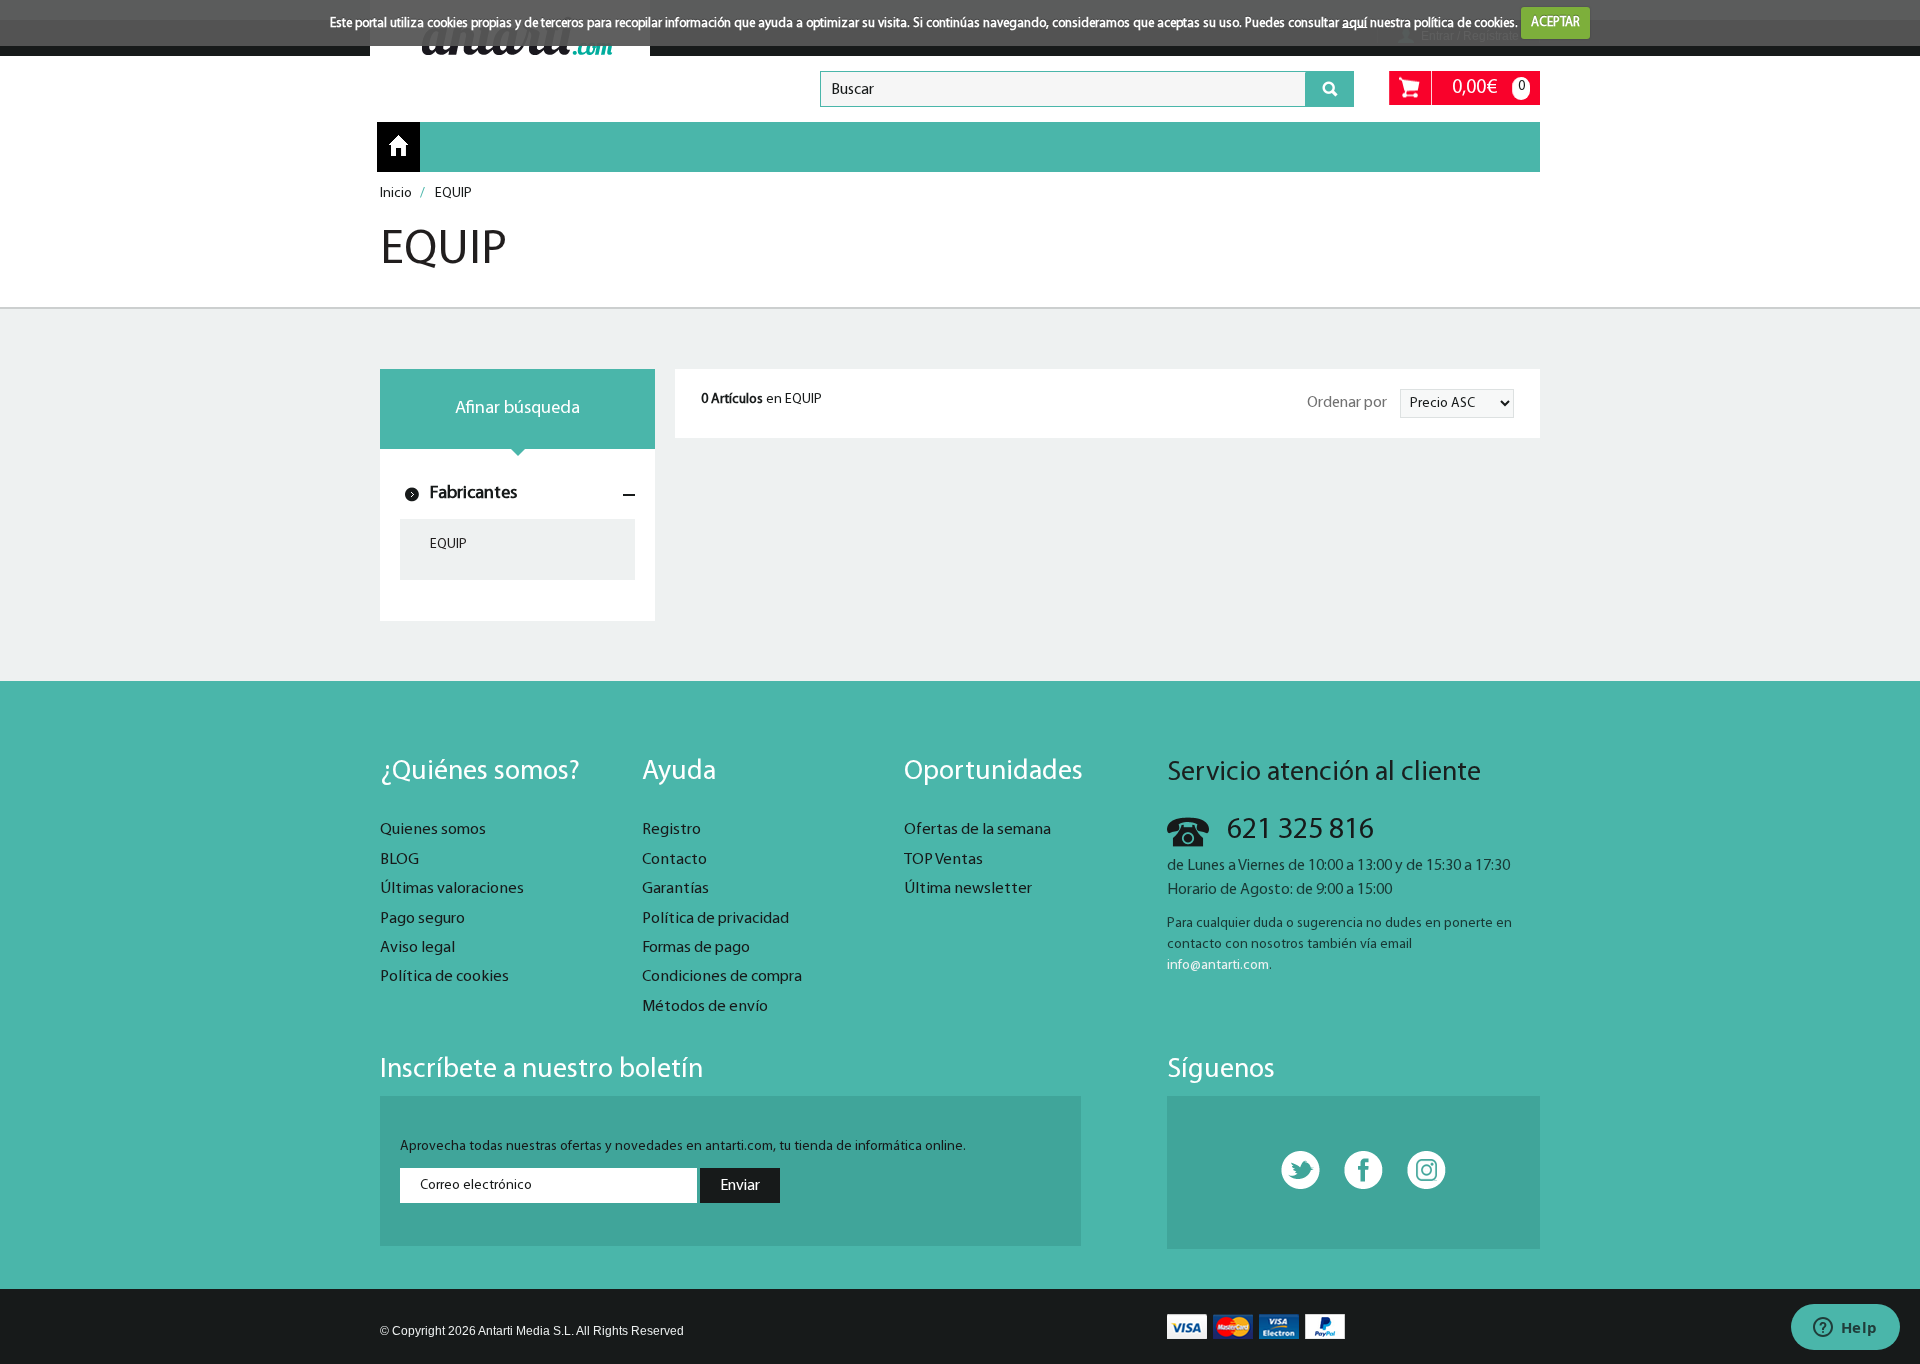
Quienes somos (433, 830)
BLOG (399, 860)
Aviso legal (417, 948)
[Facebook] (1353, 1171)
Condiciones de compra (722, 977)
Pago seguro (422, 919)
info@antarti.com (1218, 965)
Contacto (674, 860)
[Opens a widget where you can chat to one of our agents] (1845, 1329)
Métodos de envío (705, 1007)
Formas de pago (696, 948)
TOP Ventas (943, 860)
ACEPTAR (1555, 22)
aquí (1354, 22)
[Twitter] (1290, 1171)
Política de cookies (444, 977)
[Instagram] (1416, 1171)
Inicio (398, 146)
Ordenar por (1347, 403)
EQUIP (448, 544)
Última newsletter (968, 889)
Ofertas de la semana (977, 830)
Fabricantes (473, 493)
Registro (671, 830)
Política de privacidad (715, 919)
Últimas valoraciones (452, 889)
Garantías (675, 889)
